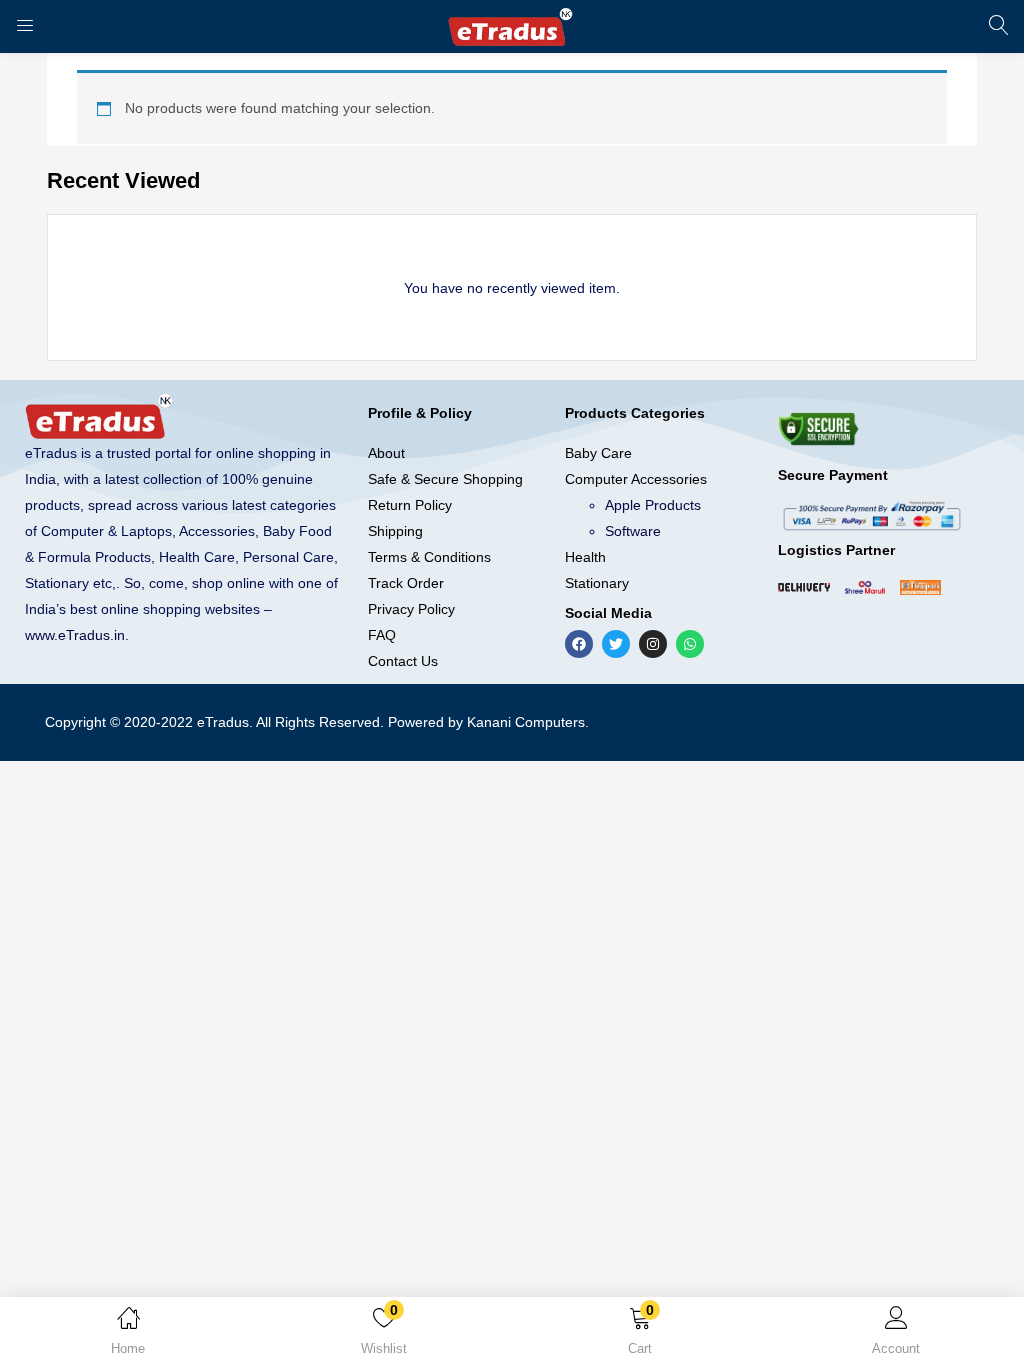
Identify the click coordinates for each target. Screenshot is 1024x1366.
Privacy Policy (411, 609)
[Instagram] (653, 644)
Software (633, 531)
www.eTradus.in (75, 635)
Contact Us (403, 661)
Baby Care (598, 453)
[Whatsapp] (690, 644)
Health (585, 557)
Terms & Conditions (429, 557)
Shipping (395, 531)
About (386, 453)
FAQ (382, 635)
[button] (640, 1335)
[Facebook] (579, 644)
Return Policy (410, 505)
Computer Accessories (636, 479)
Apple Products (653, 505)
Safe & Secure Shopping (445, 479)
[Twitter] (616, 644)
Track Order (406, 583)
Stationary (597, 583)
